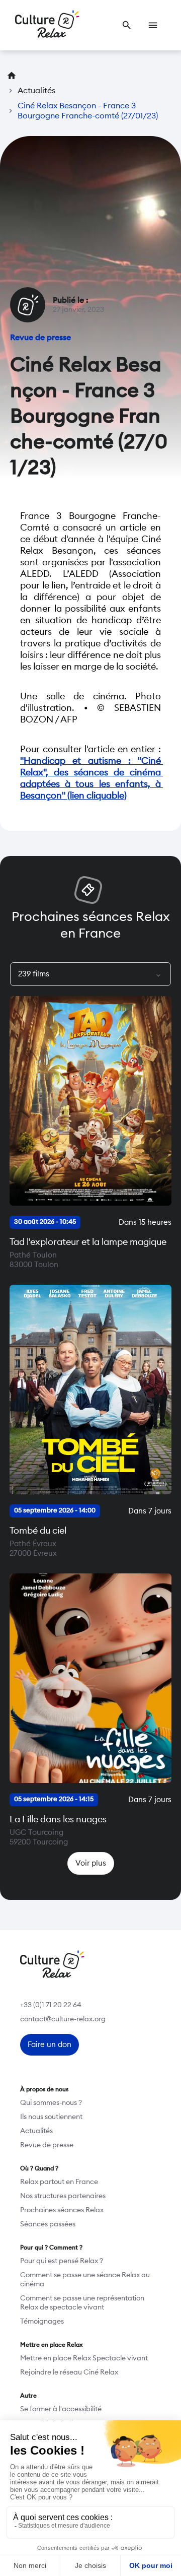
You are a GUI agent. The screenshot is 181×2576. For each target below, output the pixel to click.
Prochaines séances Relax (62, 2210)
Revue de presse (47, 2145)
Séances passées (48, 2224)
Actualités (36, 2131)
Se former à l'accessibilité (61, 2409)
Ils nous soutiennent (51, 2117)
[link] (127, 25)
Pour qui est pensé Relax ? (62, 2261)
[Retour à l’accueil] (47, 25)
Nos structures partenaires (63, 2196)
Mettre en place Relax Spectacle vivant (84, 2358)
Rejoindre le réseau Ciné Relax (69, 2372)
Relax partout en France (59, 2182)
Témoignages (42, 2322)
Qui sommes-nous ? (51, 2103)
